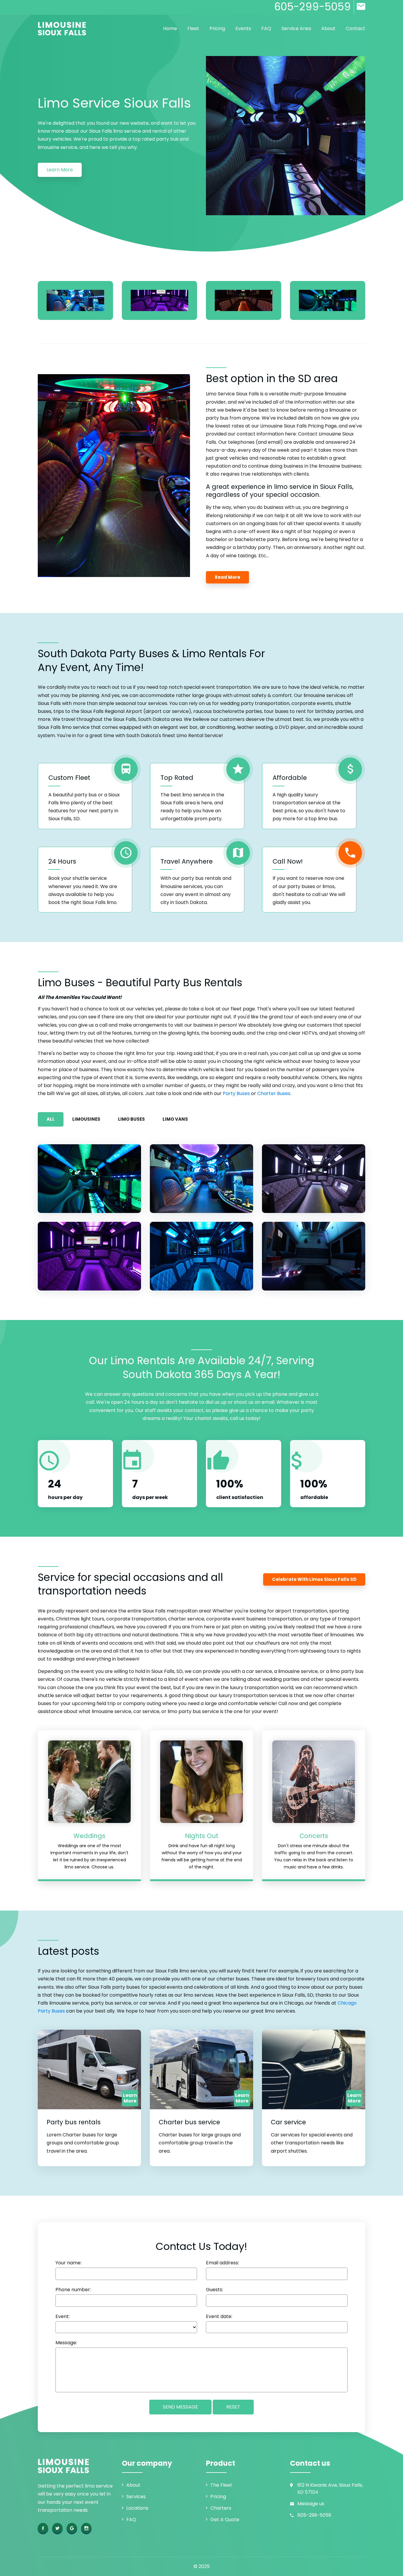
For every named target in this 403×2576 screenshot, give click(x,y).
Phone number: (73, 2290)
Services (136, 2497)
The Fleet (221, 2485)
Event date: (219, 2317)
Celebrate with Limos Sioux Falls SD (314, 1579)
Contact (356, 28)
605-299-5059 (314, 2515)
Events (243, 28)
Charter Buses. (274, 1093)
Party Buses (236, 1093)
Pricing (217, 28)
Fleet (193, 28)
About (328, 28)
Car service (288, 2122)
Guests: (214, 2290)
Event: (63, 2317)
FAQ (266, 28)
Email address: (222, 2263)
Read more (227, 577)
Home (170, 28)
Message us (311, 2504)
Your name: (68, 2263)
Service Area (296, 28)
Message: (66, 2343)
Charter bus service (189, 2122)
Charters (221, 2508)
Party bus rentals (74, 2122)
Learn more (60, 170)
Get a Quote (225, 2520)
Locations (137, 2508)
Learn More (130, 2098)
